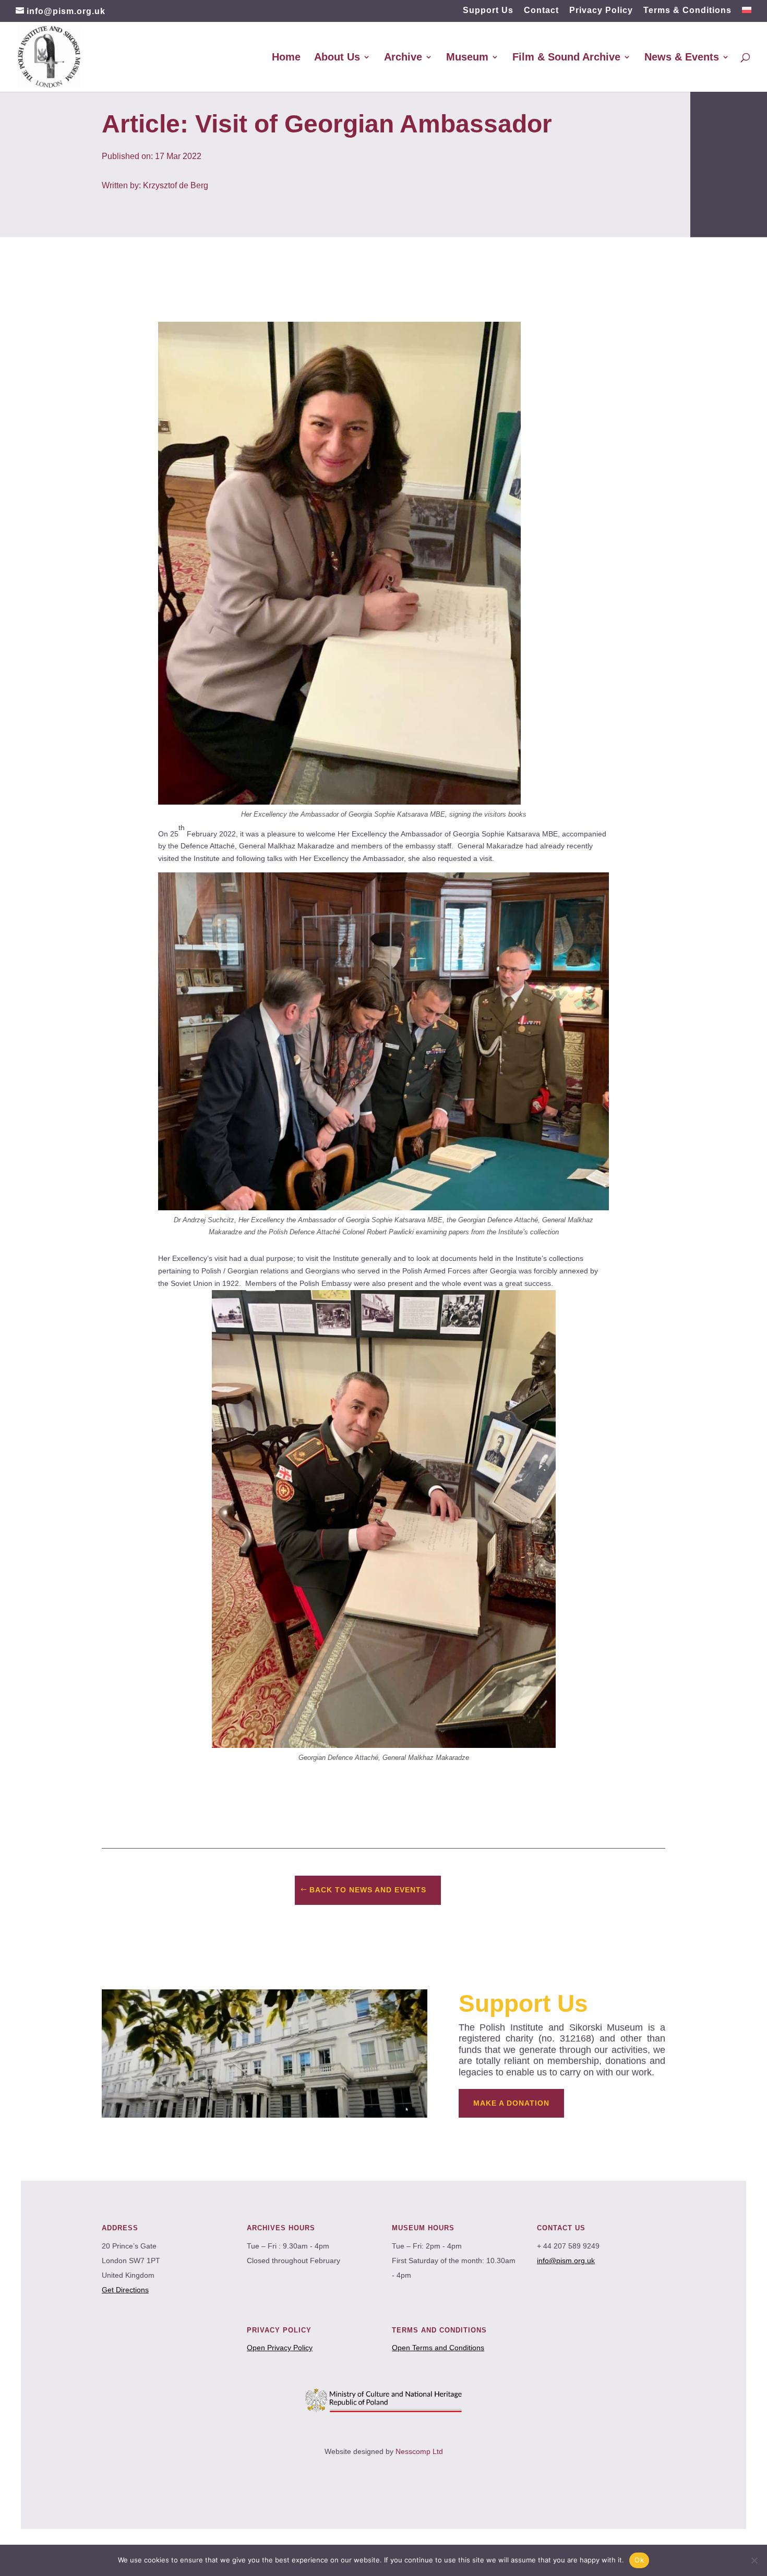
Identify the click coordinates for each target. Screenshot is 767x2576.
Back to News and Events (368, 1890)
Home (286, 58)
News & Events (682, 58)
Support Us (488, 10)
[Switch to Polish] (747, 14)
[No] (754, 2560)
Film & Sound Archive (566, 58)
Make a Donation (511, 2103)
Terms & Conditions (687, 10)
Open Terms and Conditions (438, 2348)
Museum (467, 58)
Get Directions (125, 2290)
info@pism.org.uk (566, 2261)
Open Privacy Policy (280, 2348)
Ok (639, 2560)
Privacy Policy (601, 10)
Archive (403, 58)
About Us (337, 58)
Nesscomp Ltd (419, 2451)
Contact (541, 10)
